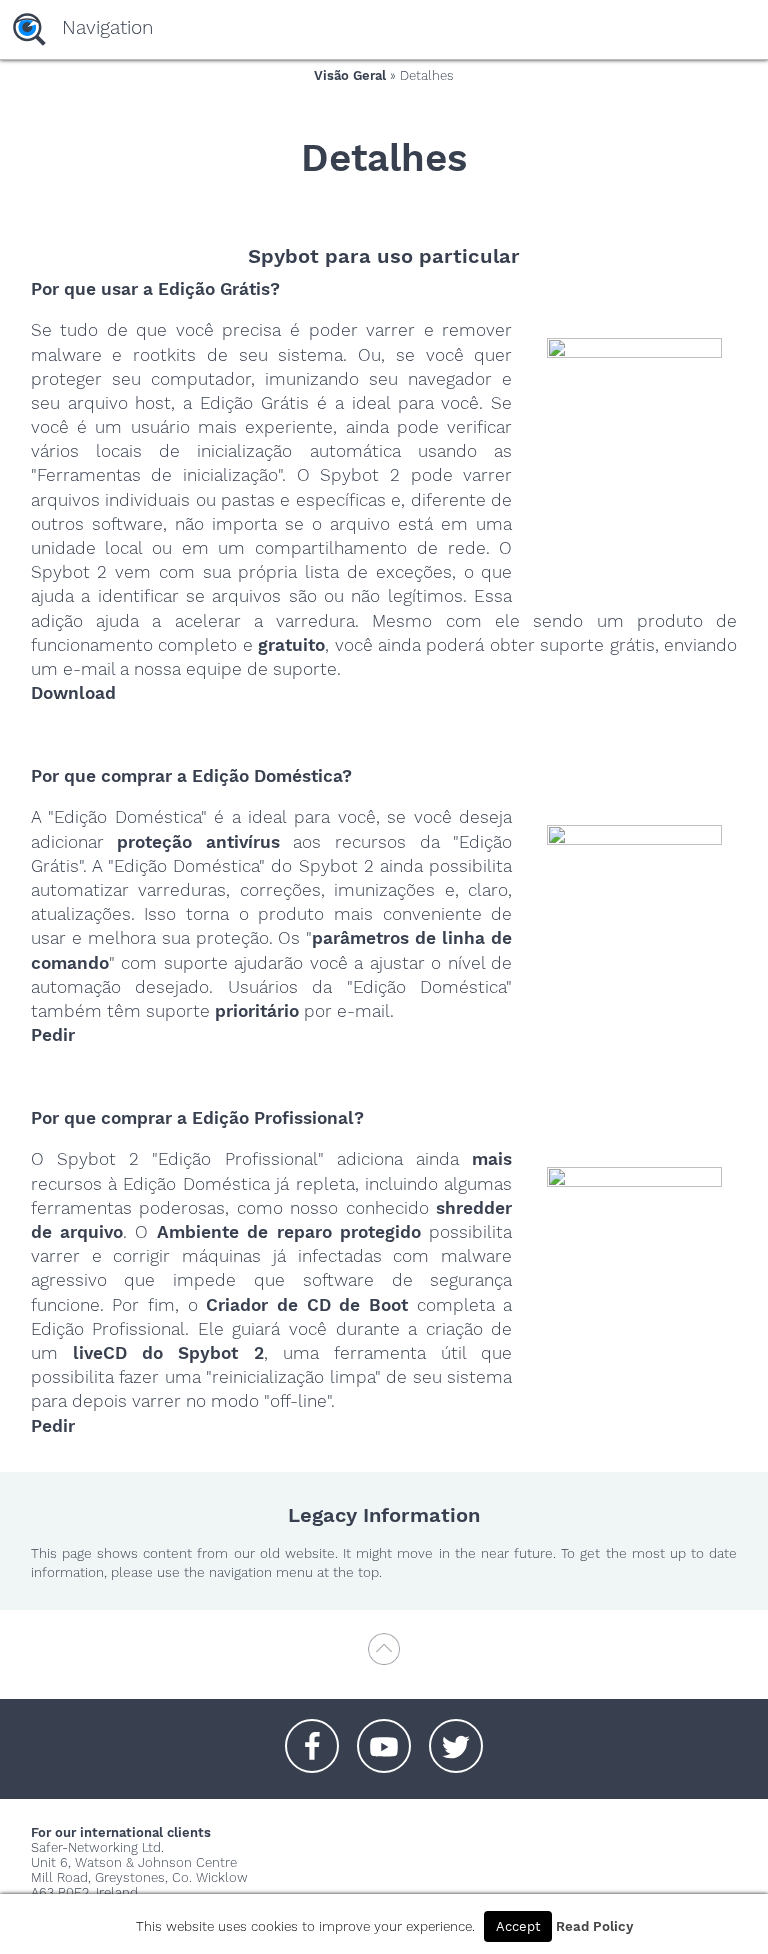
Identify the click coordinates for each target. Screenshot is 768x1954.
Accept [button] (518, 1926)
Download (73, 693)
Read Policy (594, 1926)
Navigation (107, 27)
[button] (312, 1736)
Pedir (53, 1035)
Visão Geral (350, 75)
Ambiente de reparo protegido (289, 1232)
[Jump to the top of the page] (384, 1658)
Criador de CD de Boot (307, 1305)
